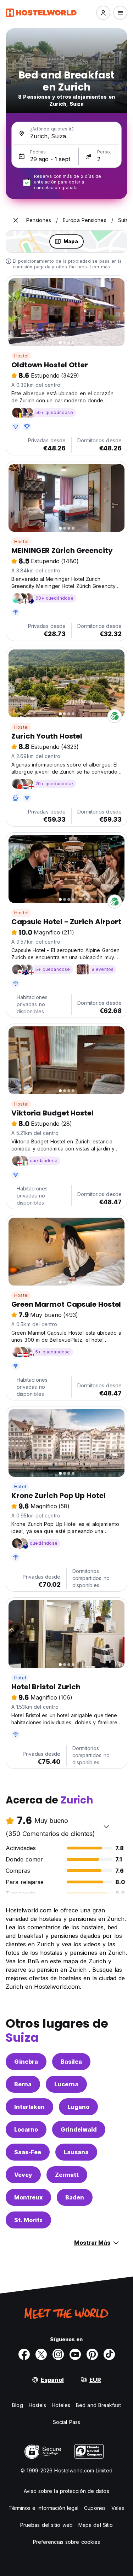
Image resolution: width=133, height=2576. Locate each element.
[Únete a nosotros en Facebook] (24, 2354)
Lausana (76, 2152)
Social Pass (66, 2422)
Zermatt (67, 2175)
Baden (75, 2197)
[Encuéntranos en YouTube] (75, 2354)
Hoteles (61, 2405)
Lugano (78, 2107)
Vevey (23, 2175)
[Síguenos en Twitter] (41, 2354)
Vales (118, 2508)
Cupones (95, 2508)
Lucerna (66, 2084)
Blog (17, 2405)
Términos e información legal (43, 2508)
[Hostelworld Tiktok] (109, 2354)
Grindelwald (79, 2129)
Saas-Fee (28, 2152)
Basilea (71, 2062)
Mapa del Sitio (96, 2525)
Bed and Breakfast (98, 2405)
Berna (23, 2084)
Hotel (20, 1487)
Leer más (100, 267)
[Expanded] (16, 220)
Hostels (38, 2405)
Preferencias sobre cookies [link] (67, 2542)
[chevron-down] (106, 1826)
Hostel (21, 356)
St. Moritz (28, 2220)
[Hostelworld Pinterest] (92, 2354)
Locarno (26, 2129)
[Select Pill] (103, 13)
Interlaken (29, 2107)
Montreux (28, 2197)
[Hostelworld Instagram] (58, 2354)
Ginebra (26, 2062)
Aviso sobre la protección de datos (66, 2491)
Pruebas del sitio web (46, 2525)
